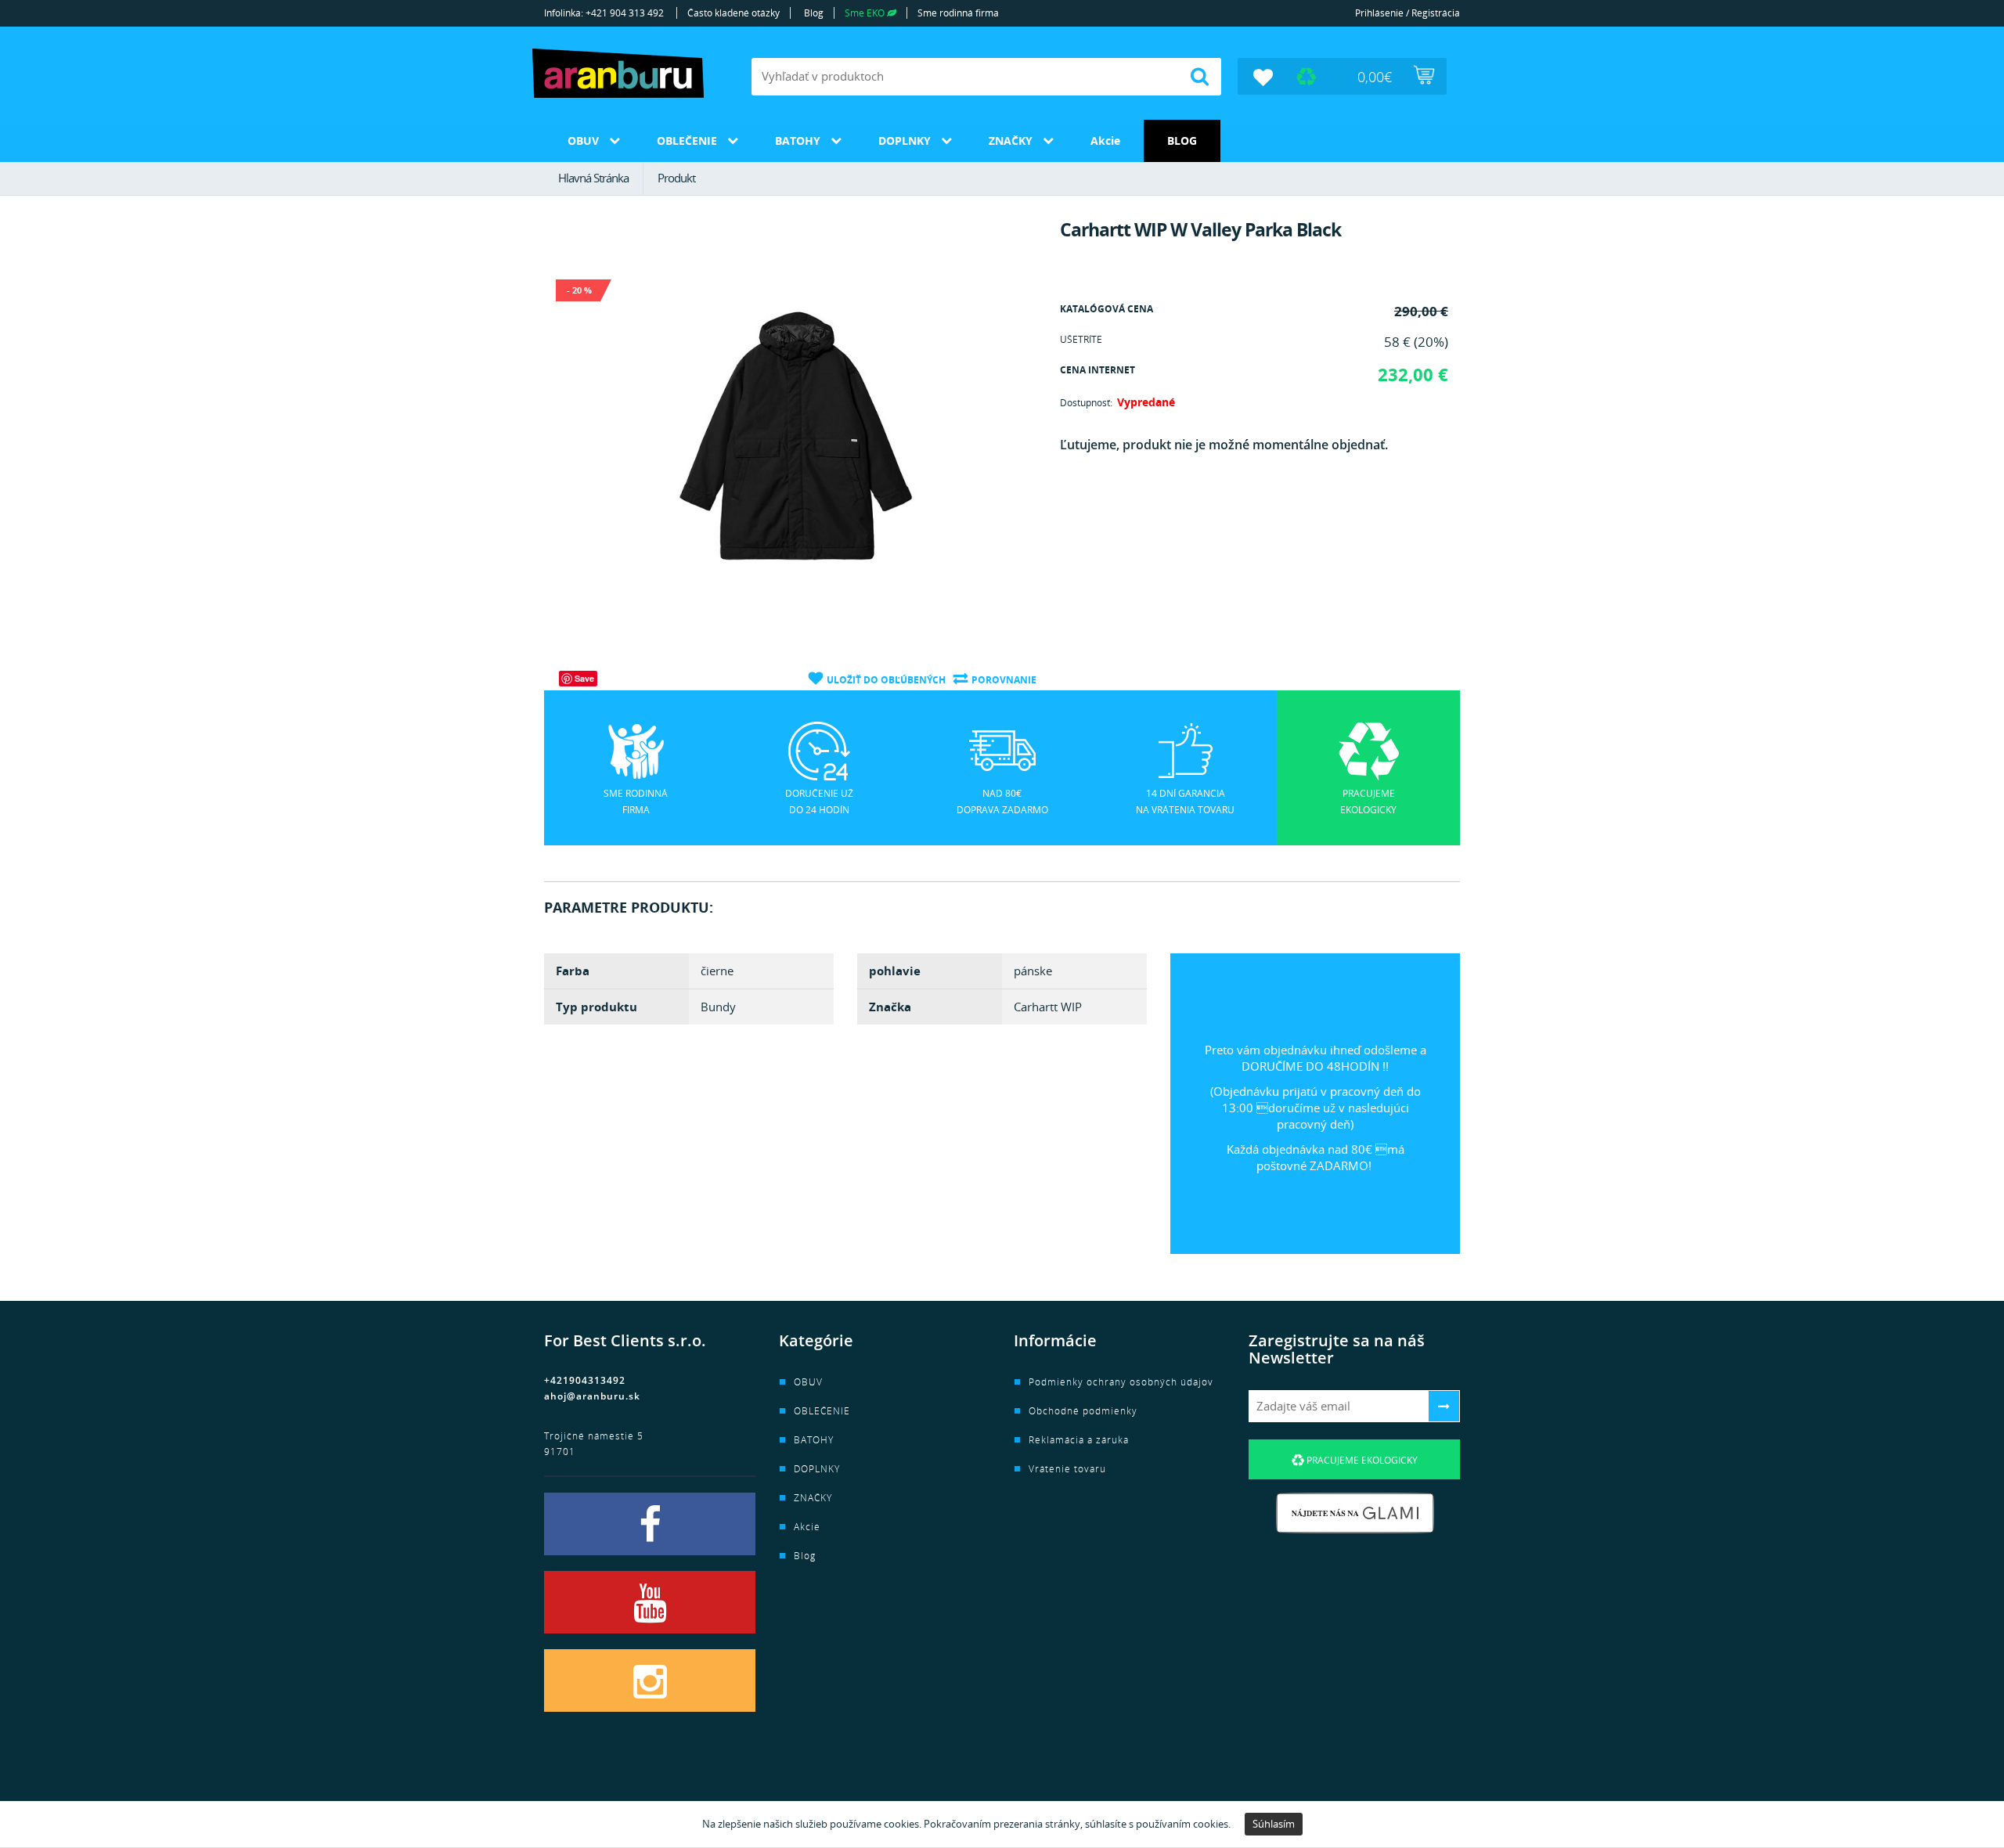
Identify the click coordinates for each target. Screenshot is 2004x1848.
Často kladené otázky (733, 13)
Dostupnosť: (1086, 403)
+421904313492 (585, 1380)
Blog (814, 13)
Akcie (1105, 140)
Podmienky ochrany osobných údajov (1121, 1382)
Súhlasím (1274, 1824)
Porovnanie (1004, 680)
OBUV (583, 140)
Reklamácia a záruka (1079, 1440)
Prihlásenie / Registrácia (1407, 13)
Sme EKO (866, 13)
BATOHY (798, 140)
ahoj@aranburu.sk (592, 1396)
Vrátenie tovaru (1067, 1469)
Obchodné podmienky (1083, 1411)
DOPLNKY (905, 140)
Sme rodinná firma (958, 13)
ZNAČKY (1011, 140)
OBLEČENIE (687, 140)
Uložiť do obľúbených (886, 680)
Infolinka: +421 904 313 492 (604, 13)
